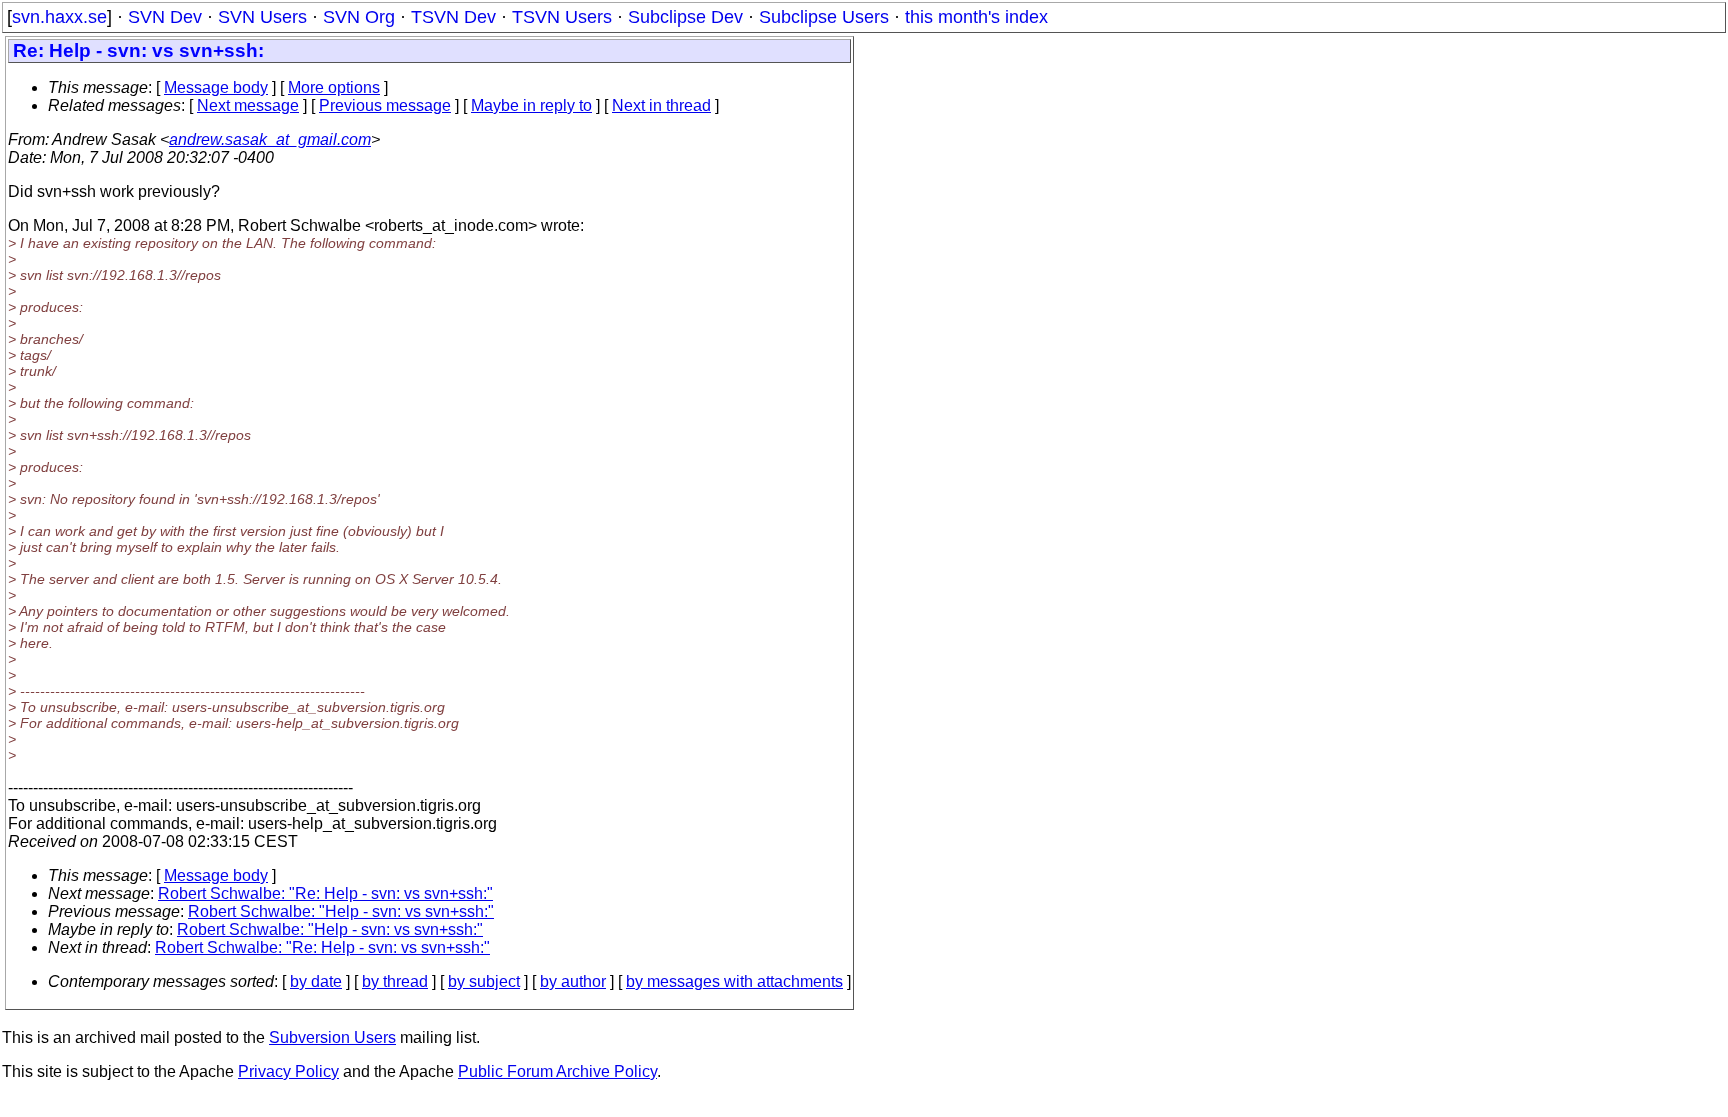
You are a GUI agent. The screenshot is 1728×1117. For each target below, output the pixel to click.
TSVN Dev (453, 17)
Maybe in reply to (531, 105)
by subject (484, 981)
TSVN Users (562, 17)
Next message (248, 105)
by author (573, 981)
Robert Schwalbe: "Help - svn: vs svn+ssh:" (341, 911)
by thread (395, 981)
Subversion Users (332, 1037)
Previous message (385, 105)
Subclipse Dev (685, 17)
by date (316, 981)
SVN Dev (165, 17)
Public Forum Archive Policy (557, 1071)
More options (334, 87)
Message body (216, 87)
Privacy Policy (288, 1071)
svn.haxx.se (59, 17)
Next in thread (661, 105)
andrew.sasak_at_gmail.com (270, 139)
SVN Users (262, 17)
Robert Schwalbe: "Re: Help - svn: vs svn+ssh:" (325, 893)
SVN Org (359, 17)
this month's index (976, 17)
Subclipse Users (824, 17)
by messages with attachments (734, 981)
